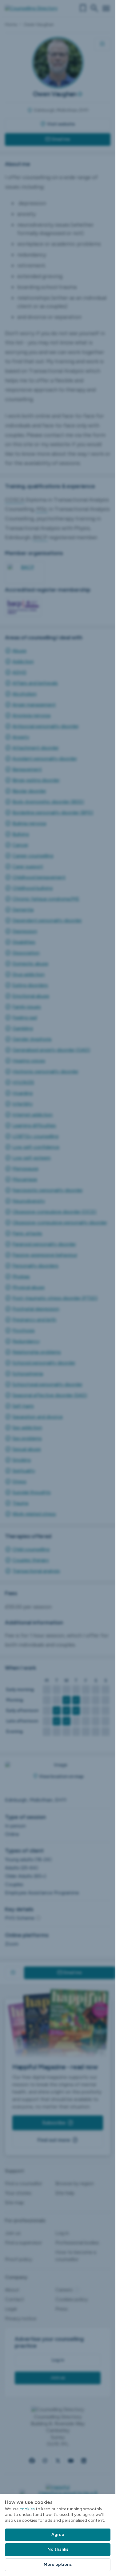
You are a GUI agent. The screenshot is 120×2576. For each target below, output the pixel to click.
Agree (58, 2535)
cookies (27, 2509)
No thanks (58, 2549)
